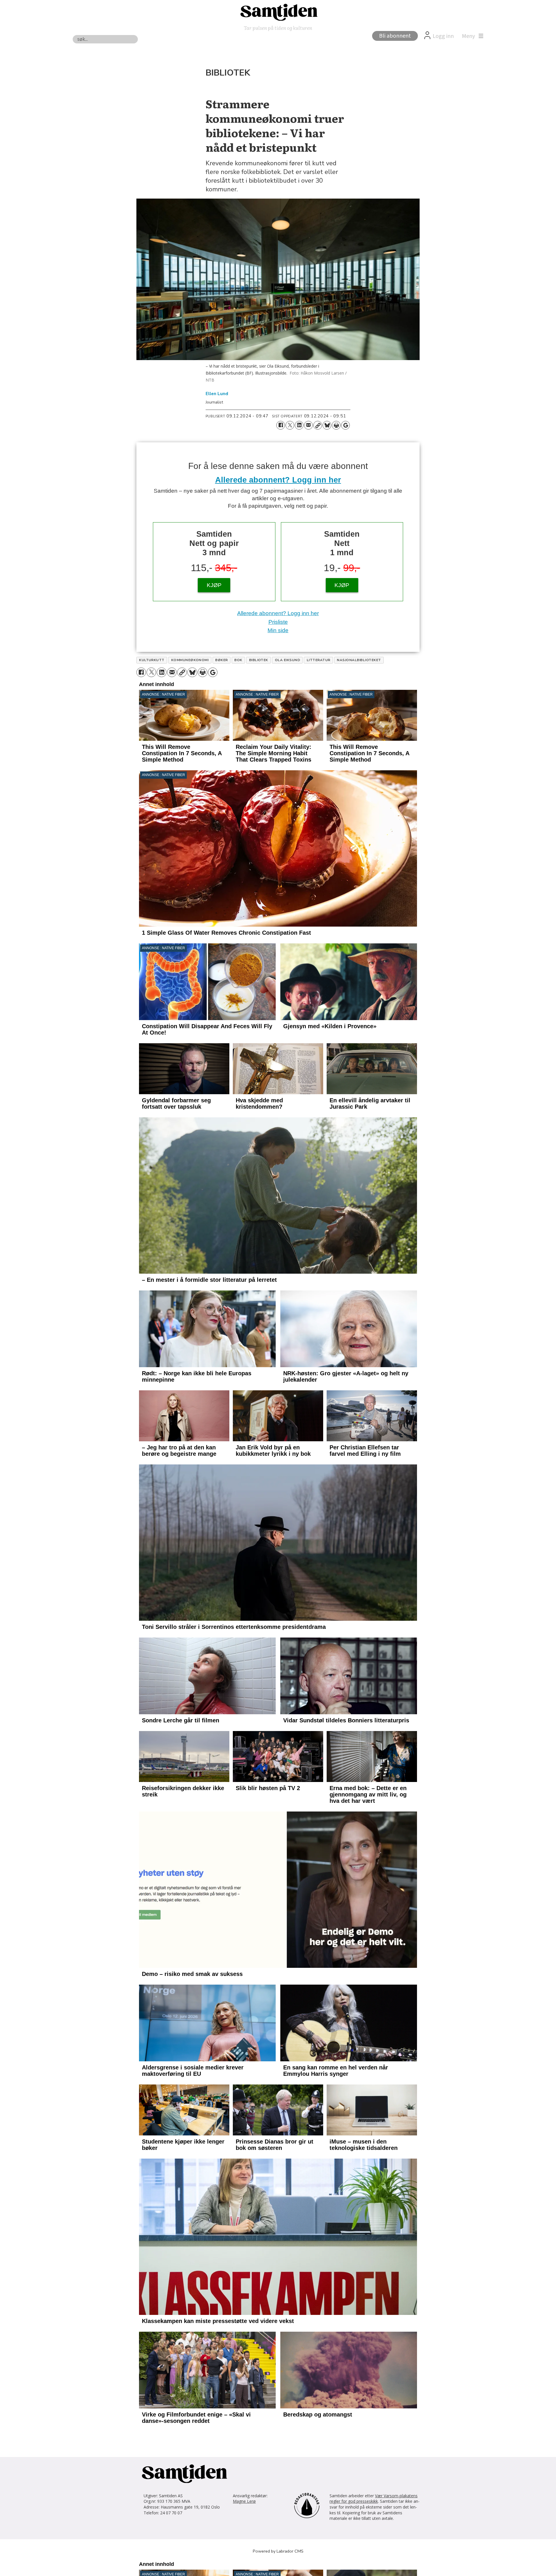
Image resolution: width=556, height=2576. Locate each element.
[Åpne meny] (471, 36)
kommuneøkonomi (190, 660)
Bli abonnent (395, 36)
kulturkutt (152, 660)
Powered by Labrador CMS (278, 2551)
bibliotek (259, 660)
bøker (221, 660)
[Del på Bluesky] (327, 425)
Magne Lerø (244, 2501)
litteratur (319, 660)
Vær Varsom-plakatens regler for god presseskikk (374, 2499)
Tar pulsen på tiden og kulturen (278, 28)
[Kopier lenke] (318, 425)
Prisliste (278, 622)
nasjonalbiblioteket (359, 660)
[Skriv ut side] (336, 425)
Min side (278, 630)
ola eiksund (287, 660)
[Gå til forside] (278, 12)
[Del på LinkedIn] (299, 425)
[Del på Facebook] (281, 425)
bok (238, 660)
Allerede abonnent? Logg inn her (278, 480)
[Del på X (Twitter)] (290, 425)
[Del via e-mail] (308, 425)
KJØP (214, 585)
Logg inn (443, 36)
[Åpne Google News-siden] (345, 425)
